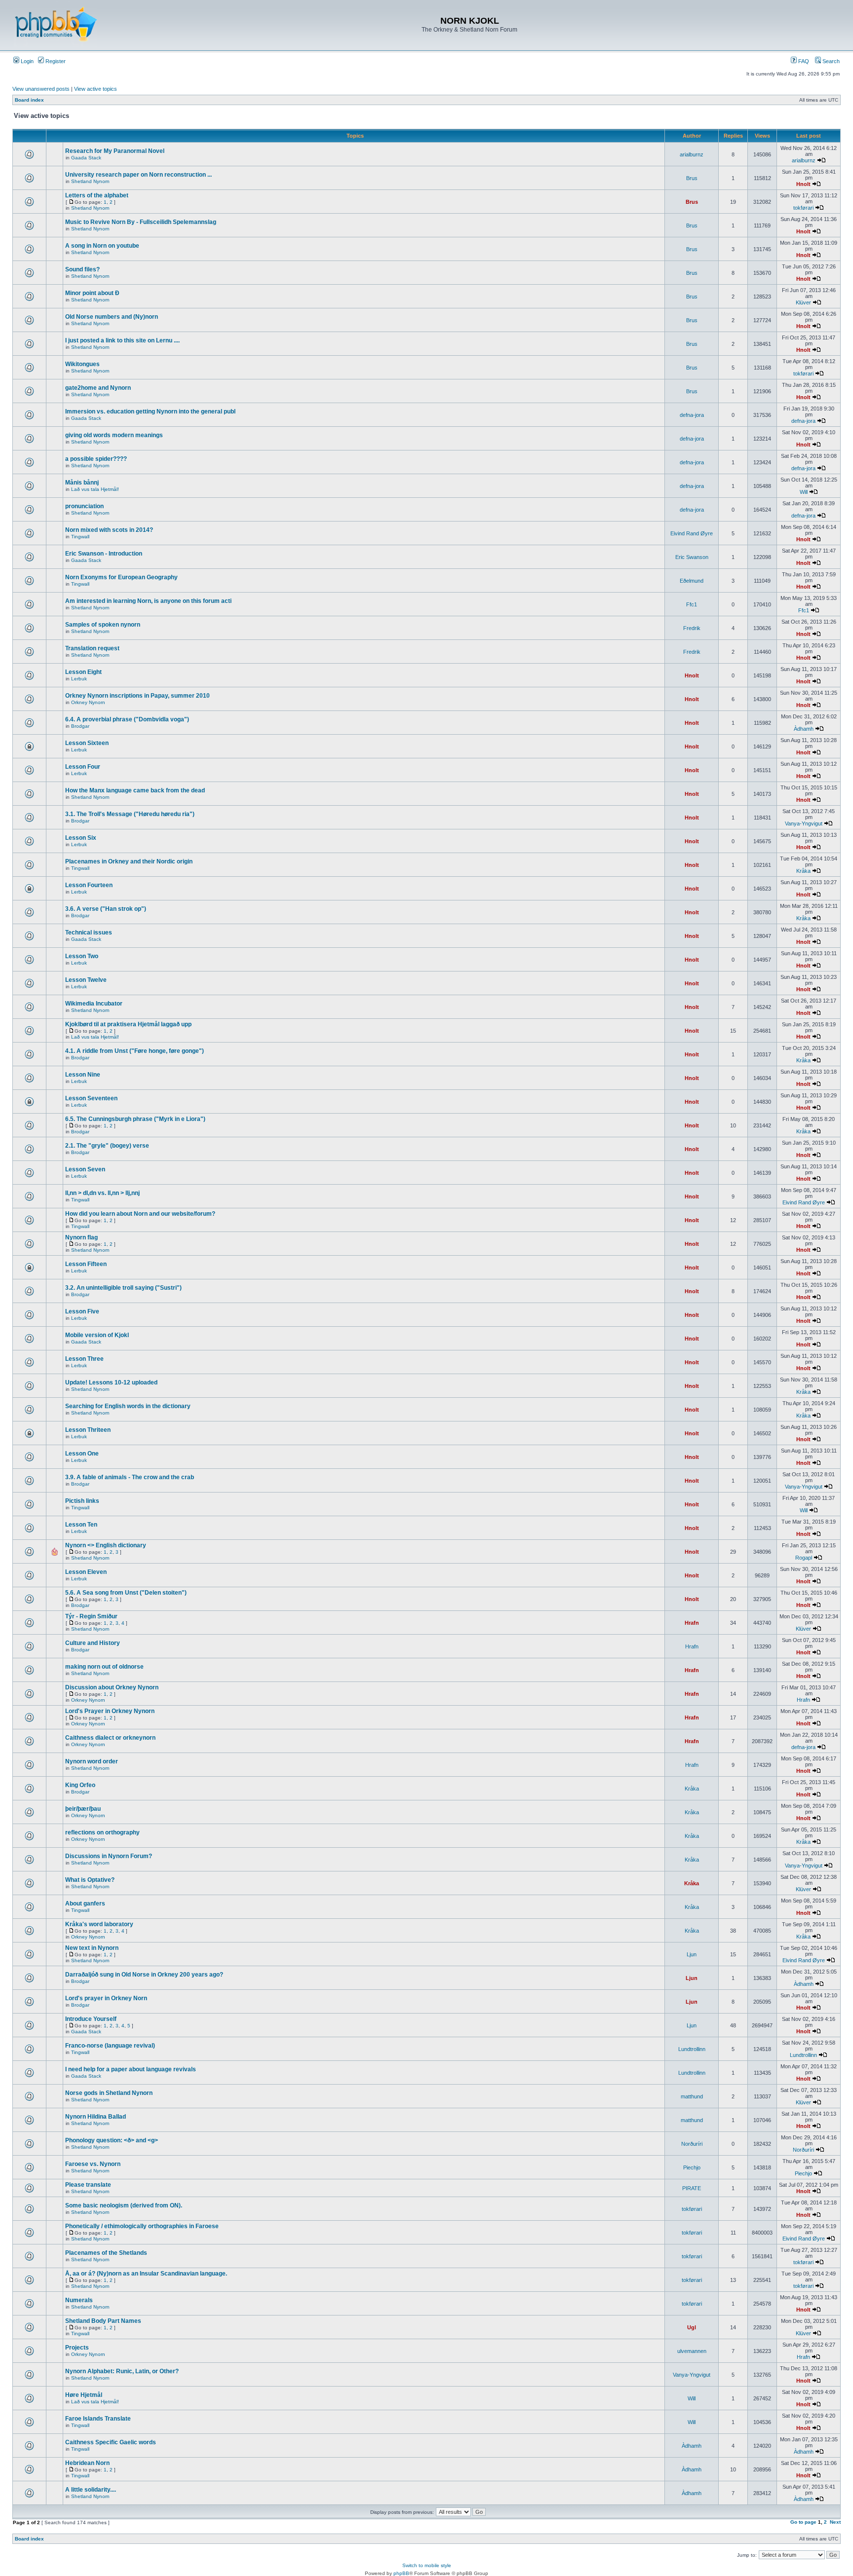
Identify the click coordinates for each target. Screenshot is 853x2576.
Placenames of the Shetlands (106, 2253)
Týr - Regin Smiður (91, 1616)
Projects (77, 2348)
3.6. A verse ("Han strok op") (106, 909)
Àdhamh (804, 729)
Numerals (79, 2300)
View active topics (96, 89)
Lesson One (82, 1454)
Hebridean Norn (87, 2463)
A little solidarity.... (91, 2490)
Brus (692, 178)
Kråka (803, 871)
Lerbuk (79, 679)
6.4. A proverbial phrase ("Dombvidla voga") (127, 719)
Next (835, 2522)
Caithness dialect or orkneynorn (110, 1738)
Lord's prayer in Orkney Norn (106, 1998)
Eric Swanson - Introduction (104, 554)
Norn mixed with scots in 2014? (109, 530)
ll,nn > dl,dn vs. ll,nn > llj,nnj (102, 1193)
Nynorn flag (81, 1237)
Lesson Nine (83, 1075)
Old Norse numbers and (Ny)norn (112, 317)
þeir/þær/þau (83, 1809)
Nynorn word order (92, 1761)
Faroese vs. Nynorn (93, 2164)
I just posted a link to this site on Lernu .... (122, 340)
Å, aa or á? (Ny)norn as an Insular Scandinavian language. (146, 2274)
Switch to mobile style (427, 2565)
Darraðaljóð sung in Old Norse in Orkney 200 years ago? (144, 1975)
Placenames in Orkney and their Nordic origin (129, 861)
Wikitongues (82, 364)
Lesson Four (83, 767)
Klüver (803, 302)
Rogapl (804, 1558)
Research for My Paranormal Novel (115, 151)
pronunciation (84, 506)
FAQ (803, 61)
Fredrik (692, 628)
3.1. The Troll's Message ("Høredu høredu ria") (130, 814)
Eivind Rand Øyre (692, 533)
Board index (29, 100)
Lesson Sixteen (87, 743)
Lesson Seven (85, 1169)
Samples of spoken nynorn (103, 625)
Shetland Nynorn (90, 181)
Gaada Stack (86, 158)
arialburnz (692, 154)
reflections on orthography (102, 1832)
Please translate (88, 2185)
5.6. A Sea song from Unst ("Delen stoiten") (126, 1593)
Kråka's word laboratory (99, 1924)
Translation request (92, 648)
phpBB (401, 2573)
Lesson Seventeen (91, 1098)
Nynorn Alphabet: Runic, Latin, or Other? (122, 2371)
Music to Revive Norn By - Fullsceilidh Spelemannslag (141, 222)
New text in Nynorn (92, 1948)
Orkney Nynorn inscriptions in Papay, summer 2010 (137, 696)
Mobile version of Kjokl (97, 1335)
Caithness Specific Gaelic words (111, 2442)
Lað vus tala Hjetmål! (95, 489)
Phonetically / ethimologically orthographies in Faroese (142, 2226)
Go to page (803, 2522)
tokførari (803, 208)
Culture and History (93, 1643)
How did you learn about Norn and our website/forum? (140, 1214)
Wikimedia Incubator (94, 1004)
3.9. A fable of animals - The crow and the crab (130, 1477)
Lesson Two (82, 956)
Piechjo (692, 2167)
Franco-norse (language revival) (110, 2046)
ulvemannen (692, 2351)
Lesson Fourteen (89, 885)
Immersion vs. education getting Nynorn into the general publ (150, 411)
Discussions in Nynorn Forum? (109, 1856)
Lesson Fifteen (86, 1264)
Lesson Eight (83, 672)
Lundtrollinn (692, 2049)
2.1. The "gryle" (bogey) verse (107, 1146)
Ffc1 (692, 604)
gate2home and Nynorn (98, 388)
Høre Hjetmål (84, 2395)
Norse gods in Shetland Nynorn (109, 2093)
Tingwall (80, 537)
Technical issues (89, 933)
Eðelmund (692, 581)
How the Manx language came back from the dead (135, 790)
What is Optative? (90, 1880)
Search (830, 61)
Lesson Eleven (86, 1572)
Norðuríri (692, 2144)
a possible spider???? (96, 459)
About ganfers (85, 1904)
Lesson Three (84, 1359)
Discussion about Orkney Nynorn (112, 1687)
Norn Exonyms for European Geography (121, 577)
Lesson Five (82, 1311)
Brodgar (80, 726)
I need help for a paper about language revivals (131, 2069)
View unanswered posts (41, 89)
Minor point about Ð (92, 293)
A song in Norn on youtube (102, 246)
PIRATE (692, 2188)
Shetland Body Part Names (103, 2321)
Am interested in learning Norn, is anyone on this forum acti (148, 601)
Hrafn (692, 1623)
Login (26, 61)
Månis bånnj (82, 483)
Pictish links (82, 1501)
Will (804, 492)
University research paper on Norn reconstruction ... (138, 175)
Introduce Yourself (91, 2019)
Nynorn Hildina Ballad (96, 2117)
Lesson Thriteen (88, 1430)
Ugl (692, 2327)
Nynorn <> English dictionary (106, 1545)
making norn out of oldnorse (104, 1667)
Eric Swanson (692, 557)
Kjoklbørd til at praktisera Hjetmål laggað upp (128, 1024)
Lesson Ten (81, 1525)
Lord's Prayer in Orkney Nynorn (110, 1711)
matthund (692, 2096)
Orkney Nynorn (88, 702)
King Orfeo (80, 1785)
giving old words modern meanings (114, 435)
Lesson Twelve (86, 980)
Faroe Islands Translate (98, 2419)
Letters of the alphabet (97, 195)
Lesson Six (81, 838)
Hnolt (803, 184)
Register (55, 61)
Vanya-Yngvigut (804, 823)
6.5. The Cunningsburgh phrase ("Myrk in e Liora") (135, 1119)
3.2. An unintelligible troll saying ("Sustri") (123, 1288)
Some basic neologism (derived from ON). (124, 2205)
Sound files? (82, 269)
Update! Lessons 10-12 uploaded (111, 1382)
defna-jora (692, 415)
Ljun (692, 1954)
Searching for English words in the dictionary (128, 1406)
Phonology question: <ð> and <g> (112, 2140)
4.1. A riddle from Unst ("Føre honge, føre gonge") (135, 1051)
